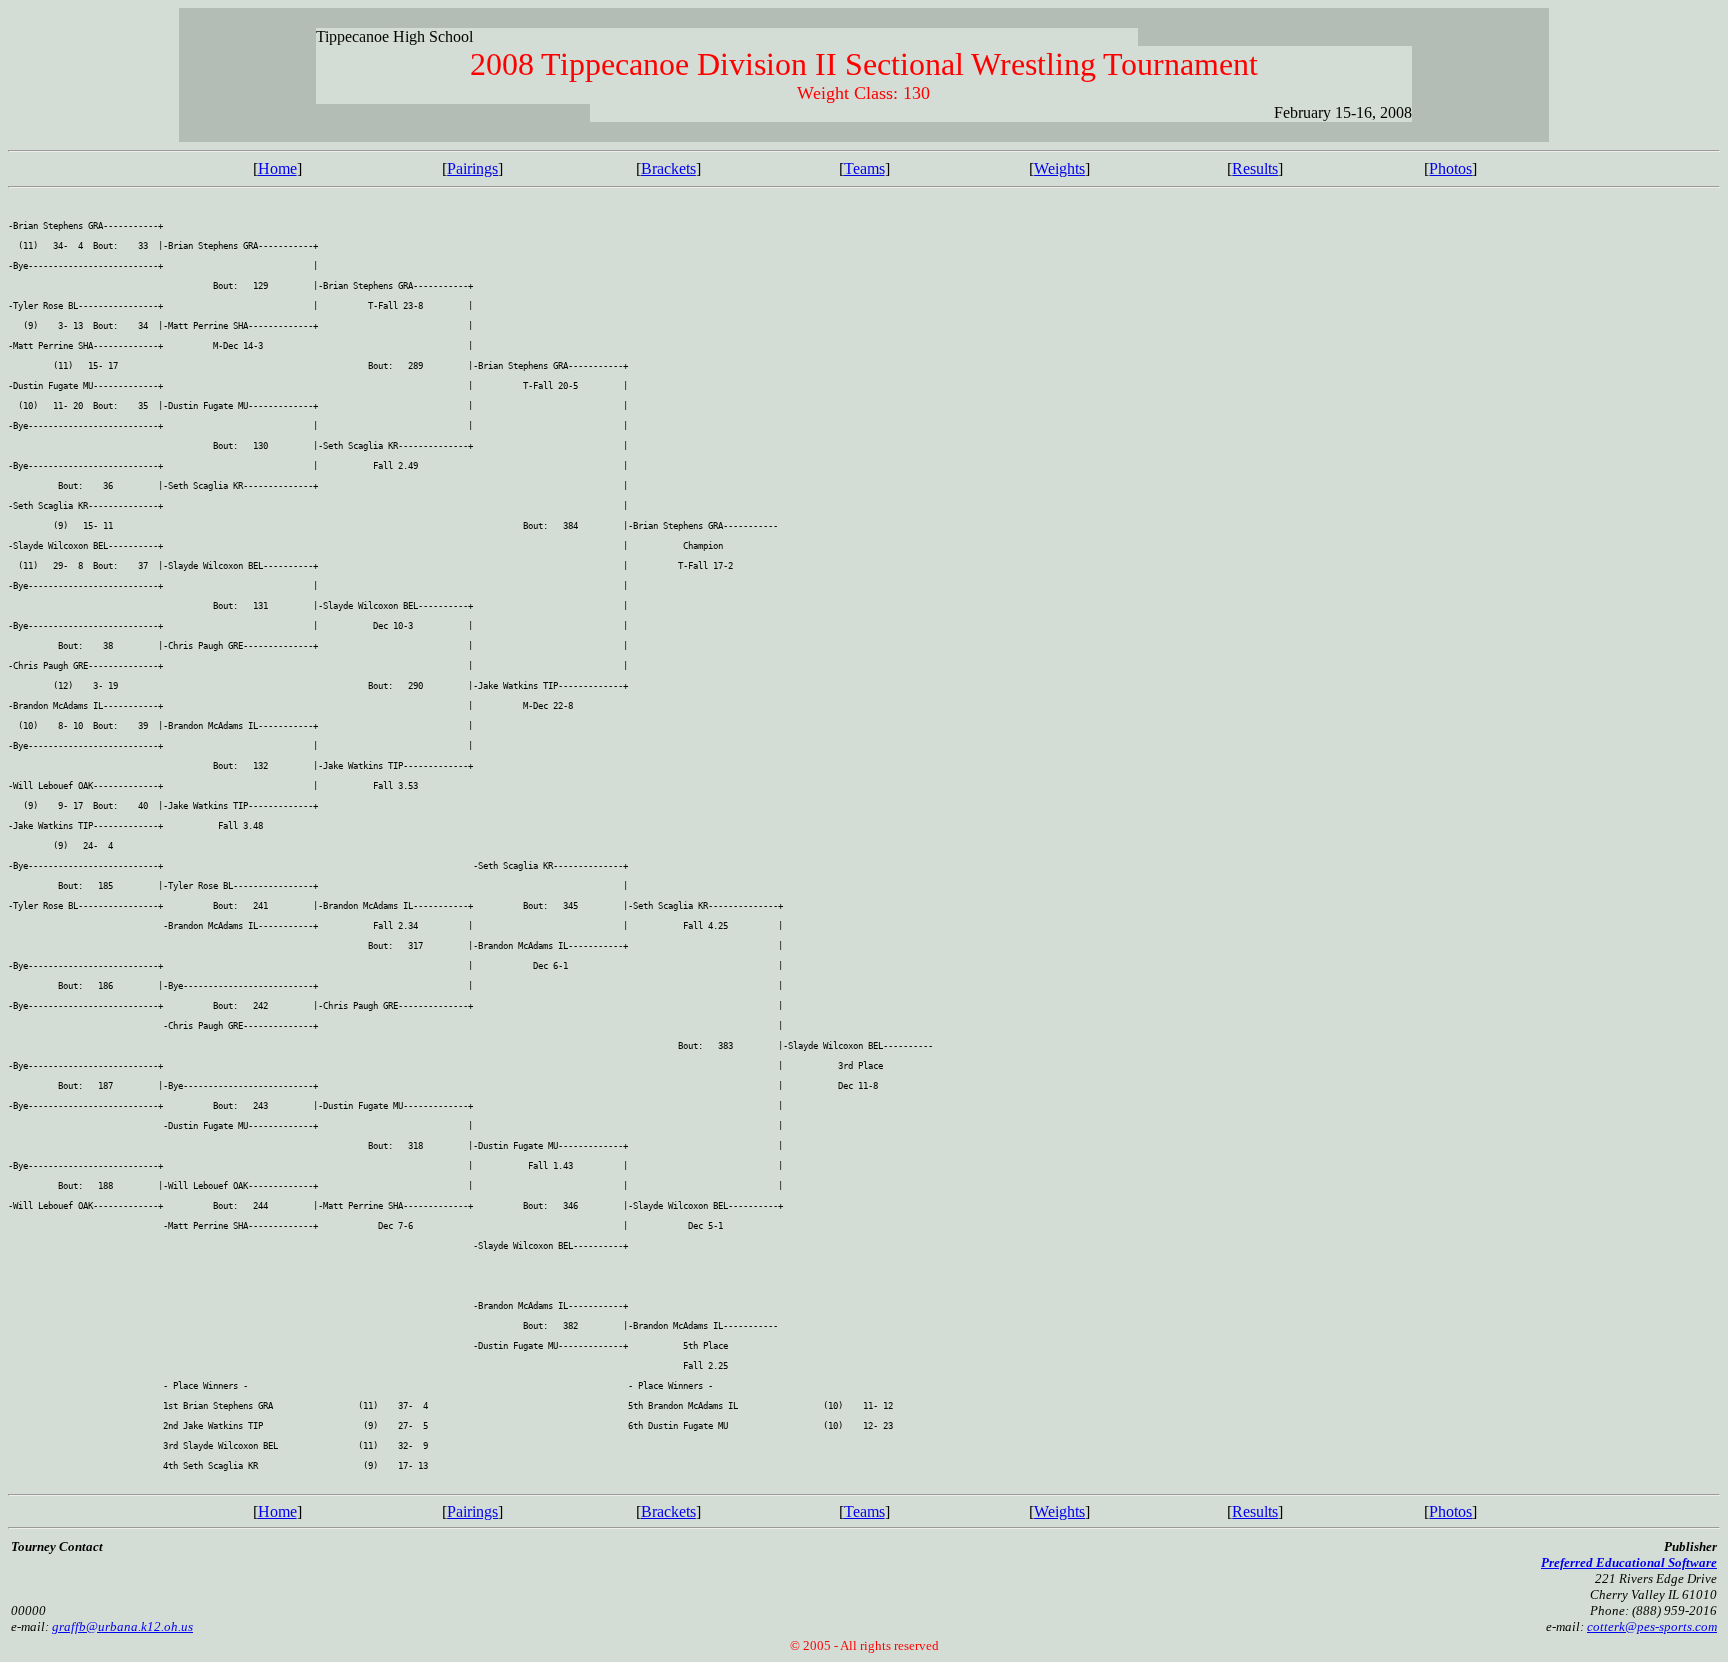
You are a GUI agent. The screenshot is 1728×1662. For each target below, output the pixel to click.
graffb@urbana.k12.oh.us (122, 1626)
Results (1255, 168)
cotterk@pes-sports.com (1652, 1626)
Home (277, 168)
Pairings (472, 168)
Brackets (668, 168)
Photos (1450, 168)
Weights (1059, 168)
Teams (864, 168)
